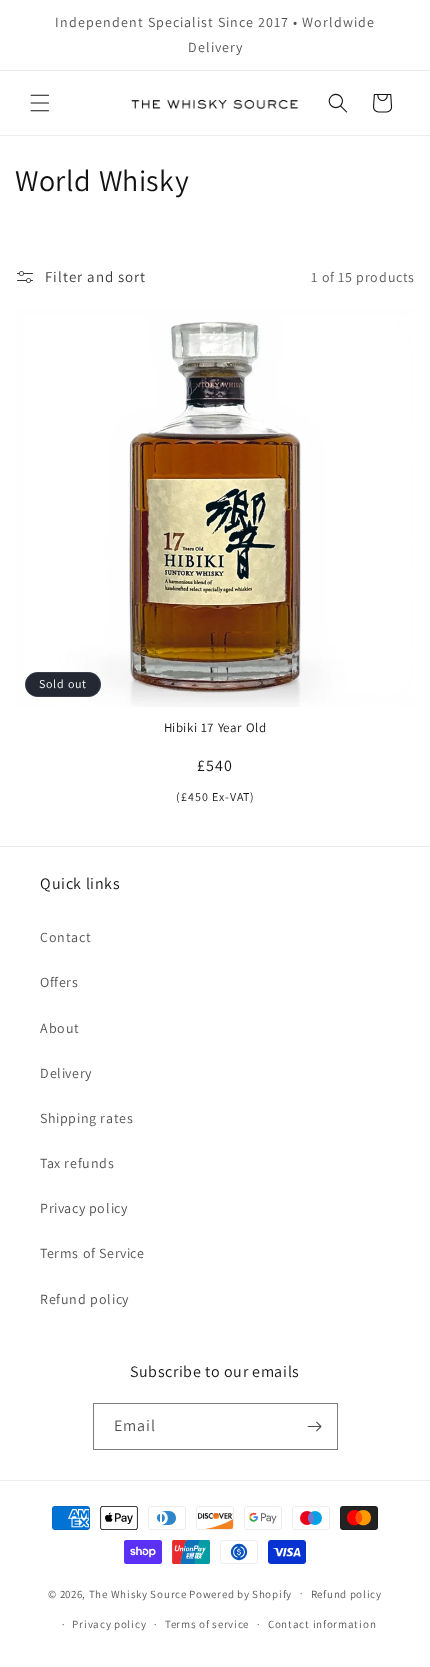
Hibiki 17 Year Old (215, 728)
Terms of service (207, 1624)
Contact (65, 937)
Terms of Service (92, 1253)
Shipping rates (86, 1118)
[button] (40, 103)
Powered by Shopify (240, 1593)
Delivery (66, 1073)
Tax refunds (77, 1163)
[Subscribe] (315, 1426)
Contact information (322, 1624)
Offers (59, 982)
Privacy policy (83, 1208)
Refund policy (84, 1299)
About (60, 1028)
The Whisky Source (138, 1593)
